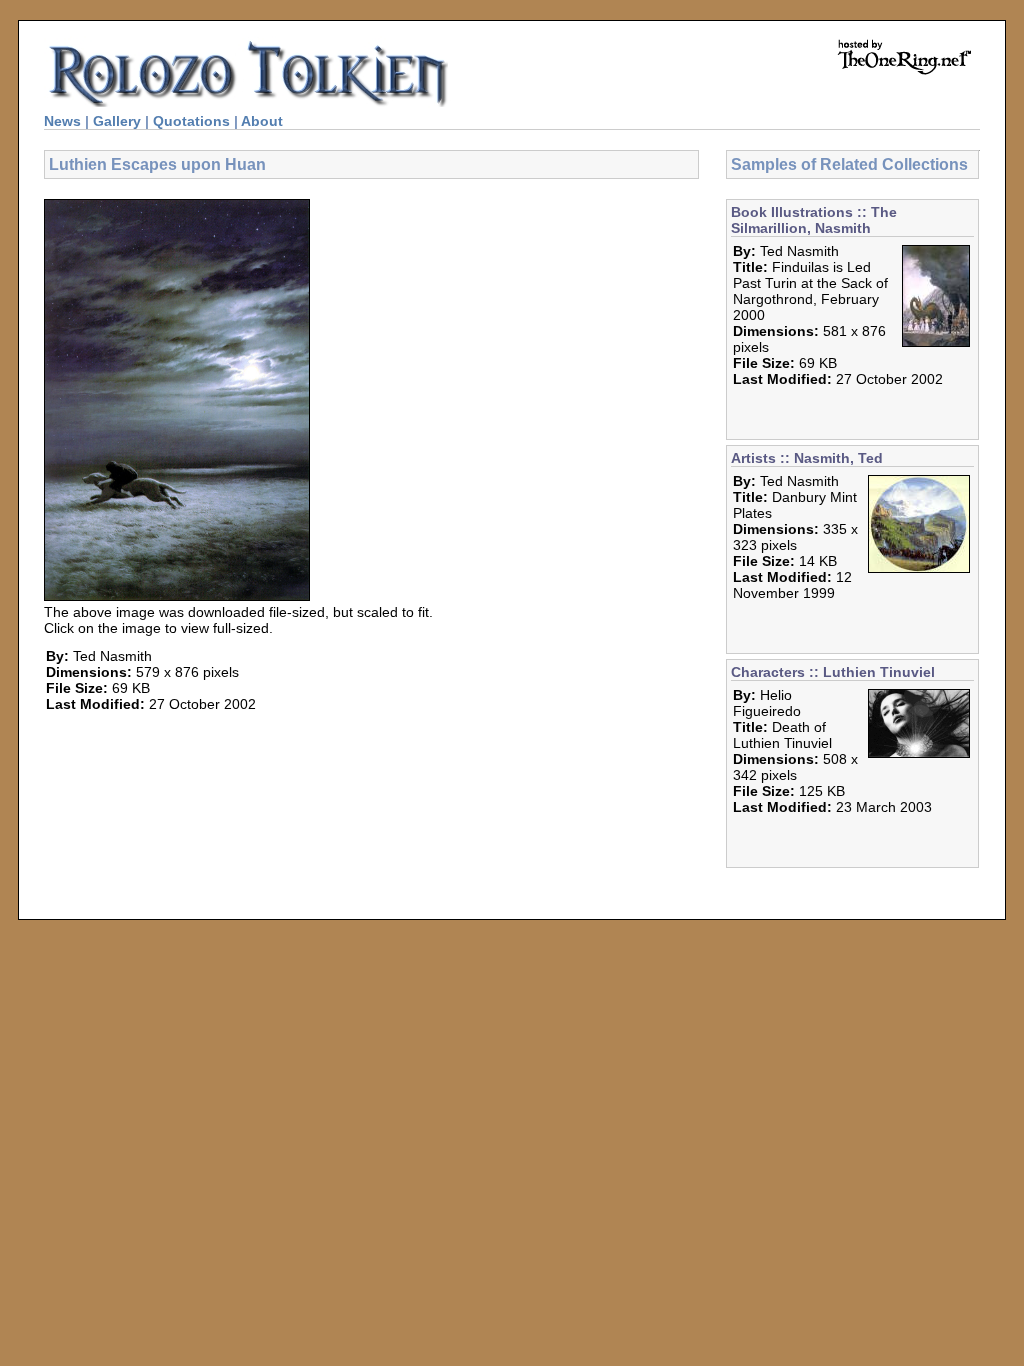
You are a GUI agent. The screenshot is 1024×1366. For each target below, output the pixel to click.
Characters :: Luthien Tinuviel (833, 672)
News (62, 121)
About (262, 121)
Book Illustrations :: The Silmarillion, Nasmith (814, 220)
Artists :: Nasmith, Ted (807, 458)
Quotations (191, 121)
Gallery (117, 121)
